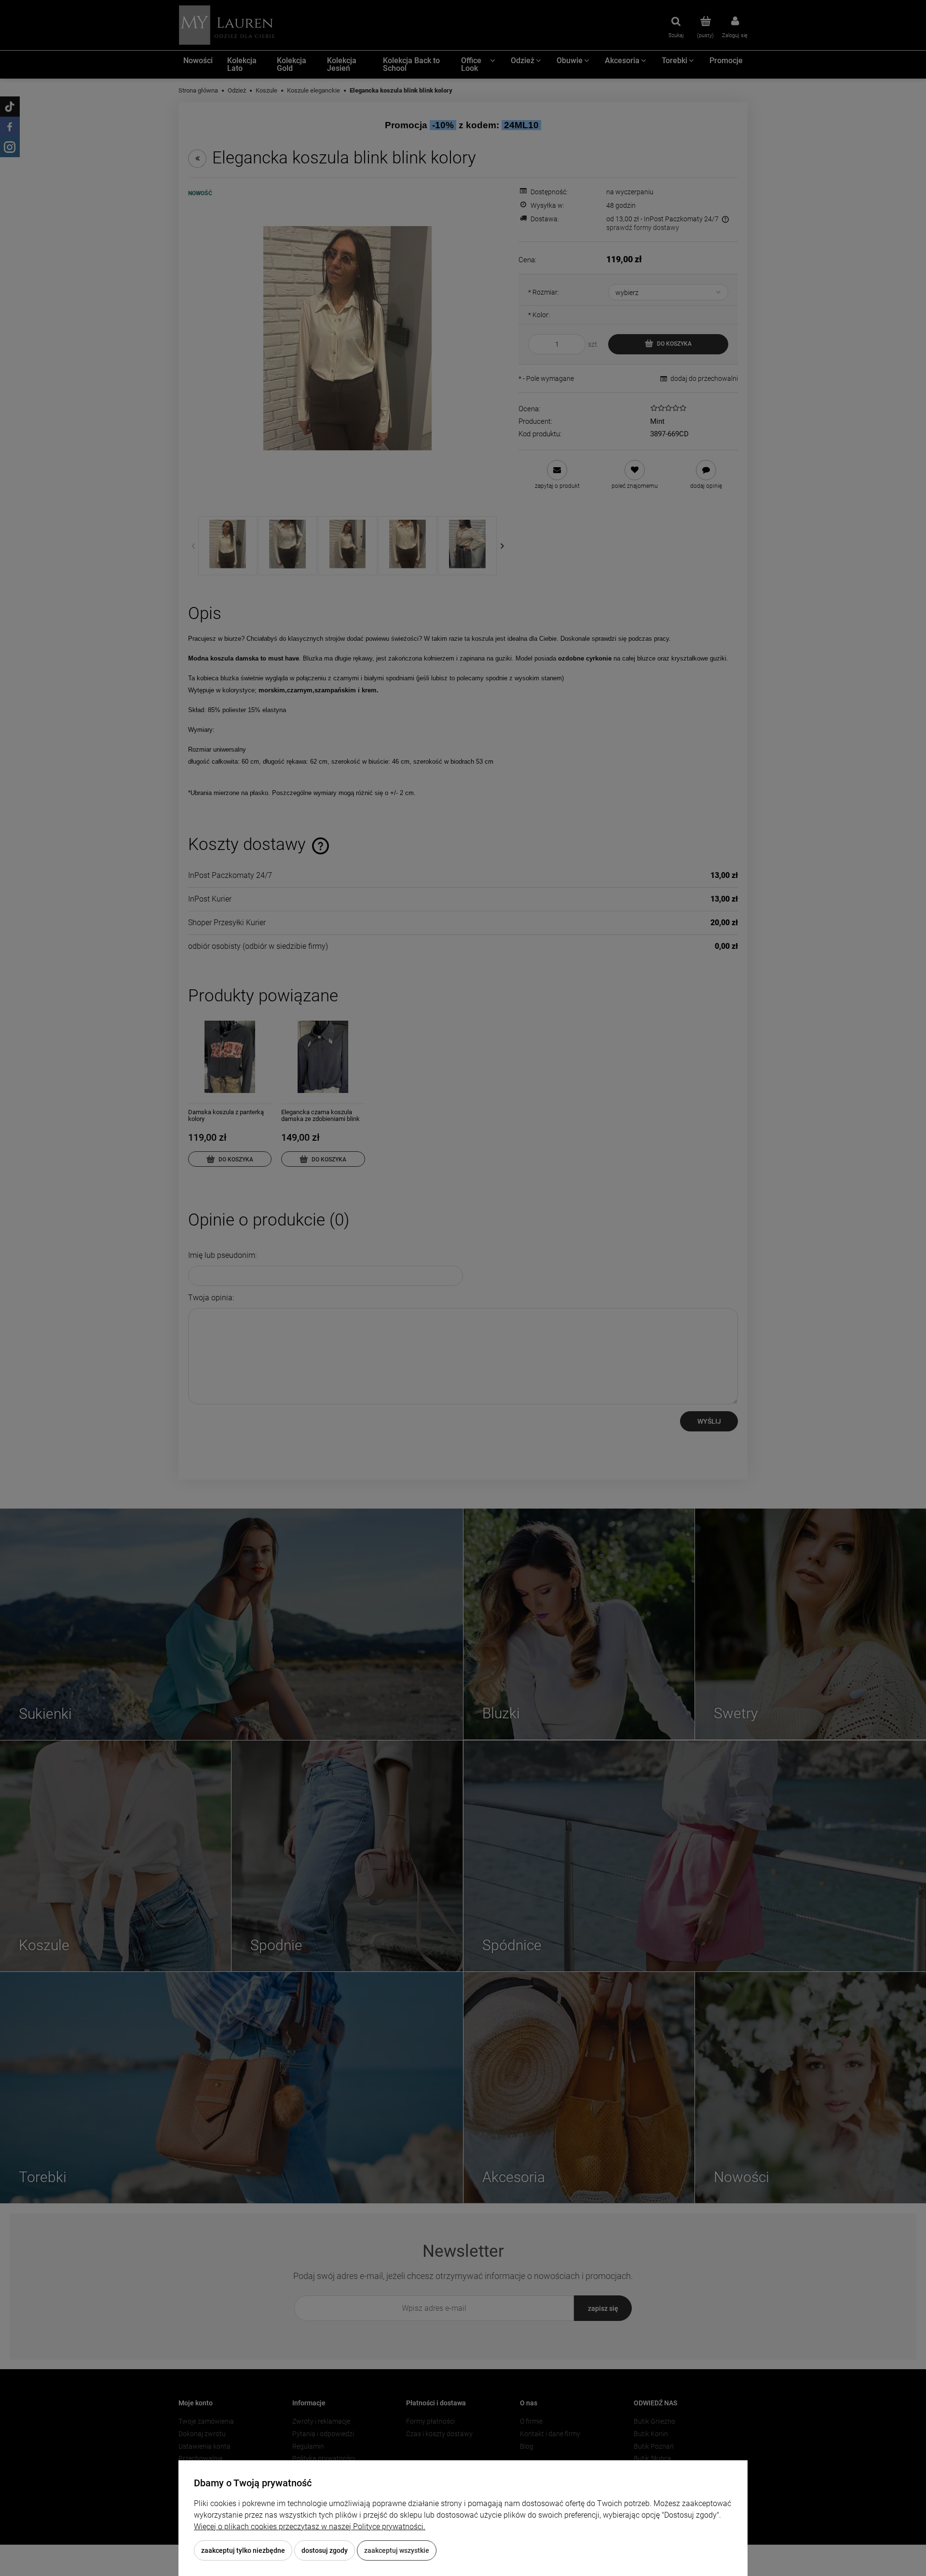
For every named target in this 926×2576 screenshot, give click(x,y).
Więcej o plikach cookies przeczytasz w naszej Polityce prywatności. (310, 2527)
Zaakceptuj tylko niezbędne (243, 2550)
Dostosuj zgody (325, 2550)
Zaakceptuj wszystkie (397, 2550)
